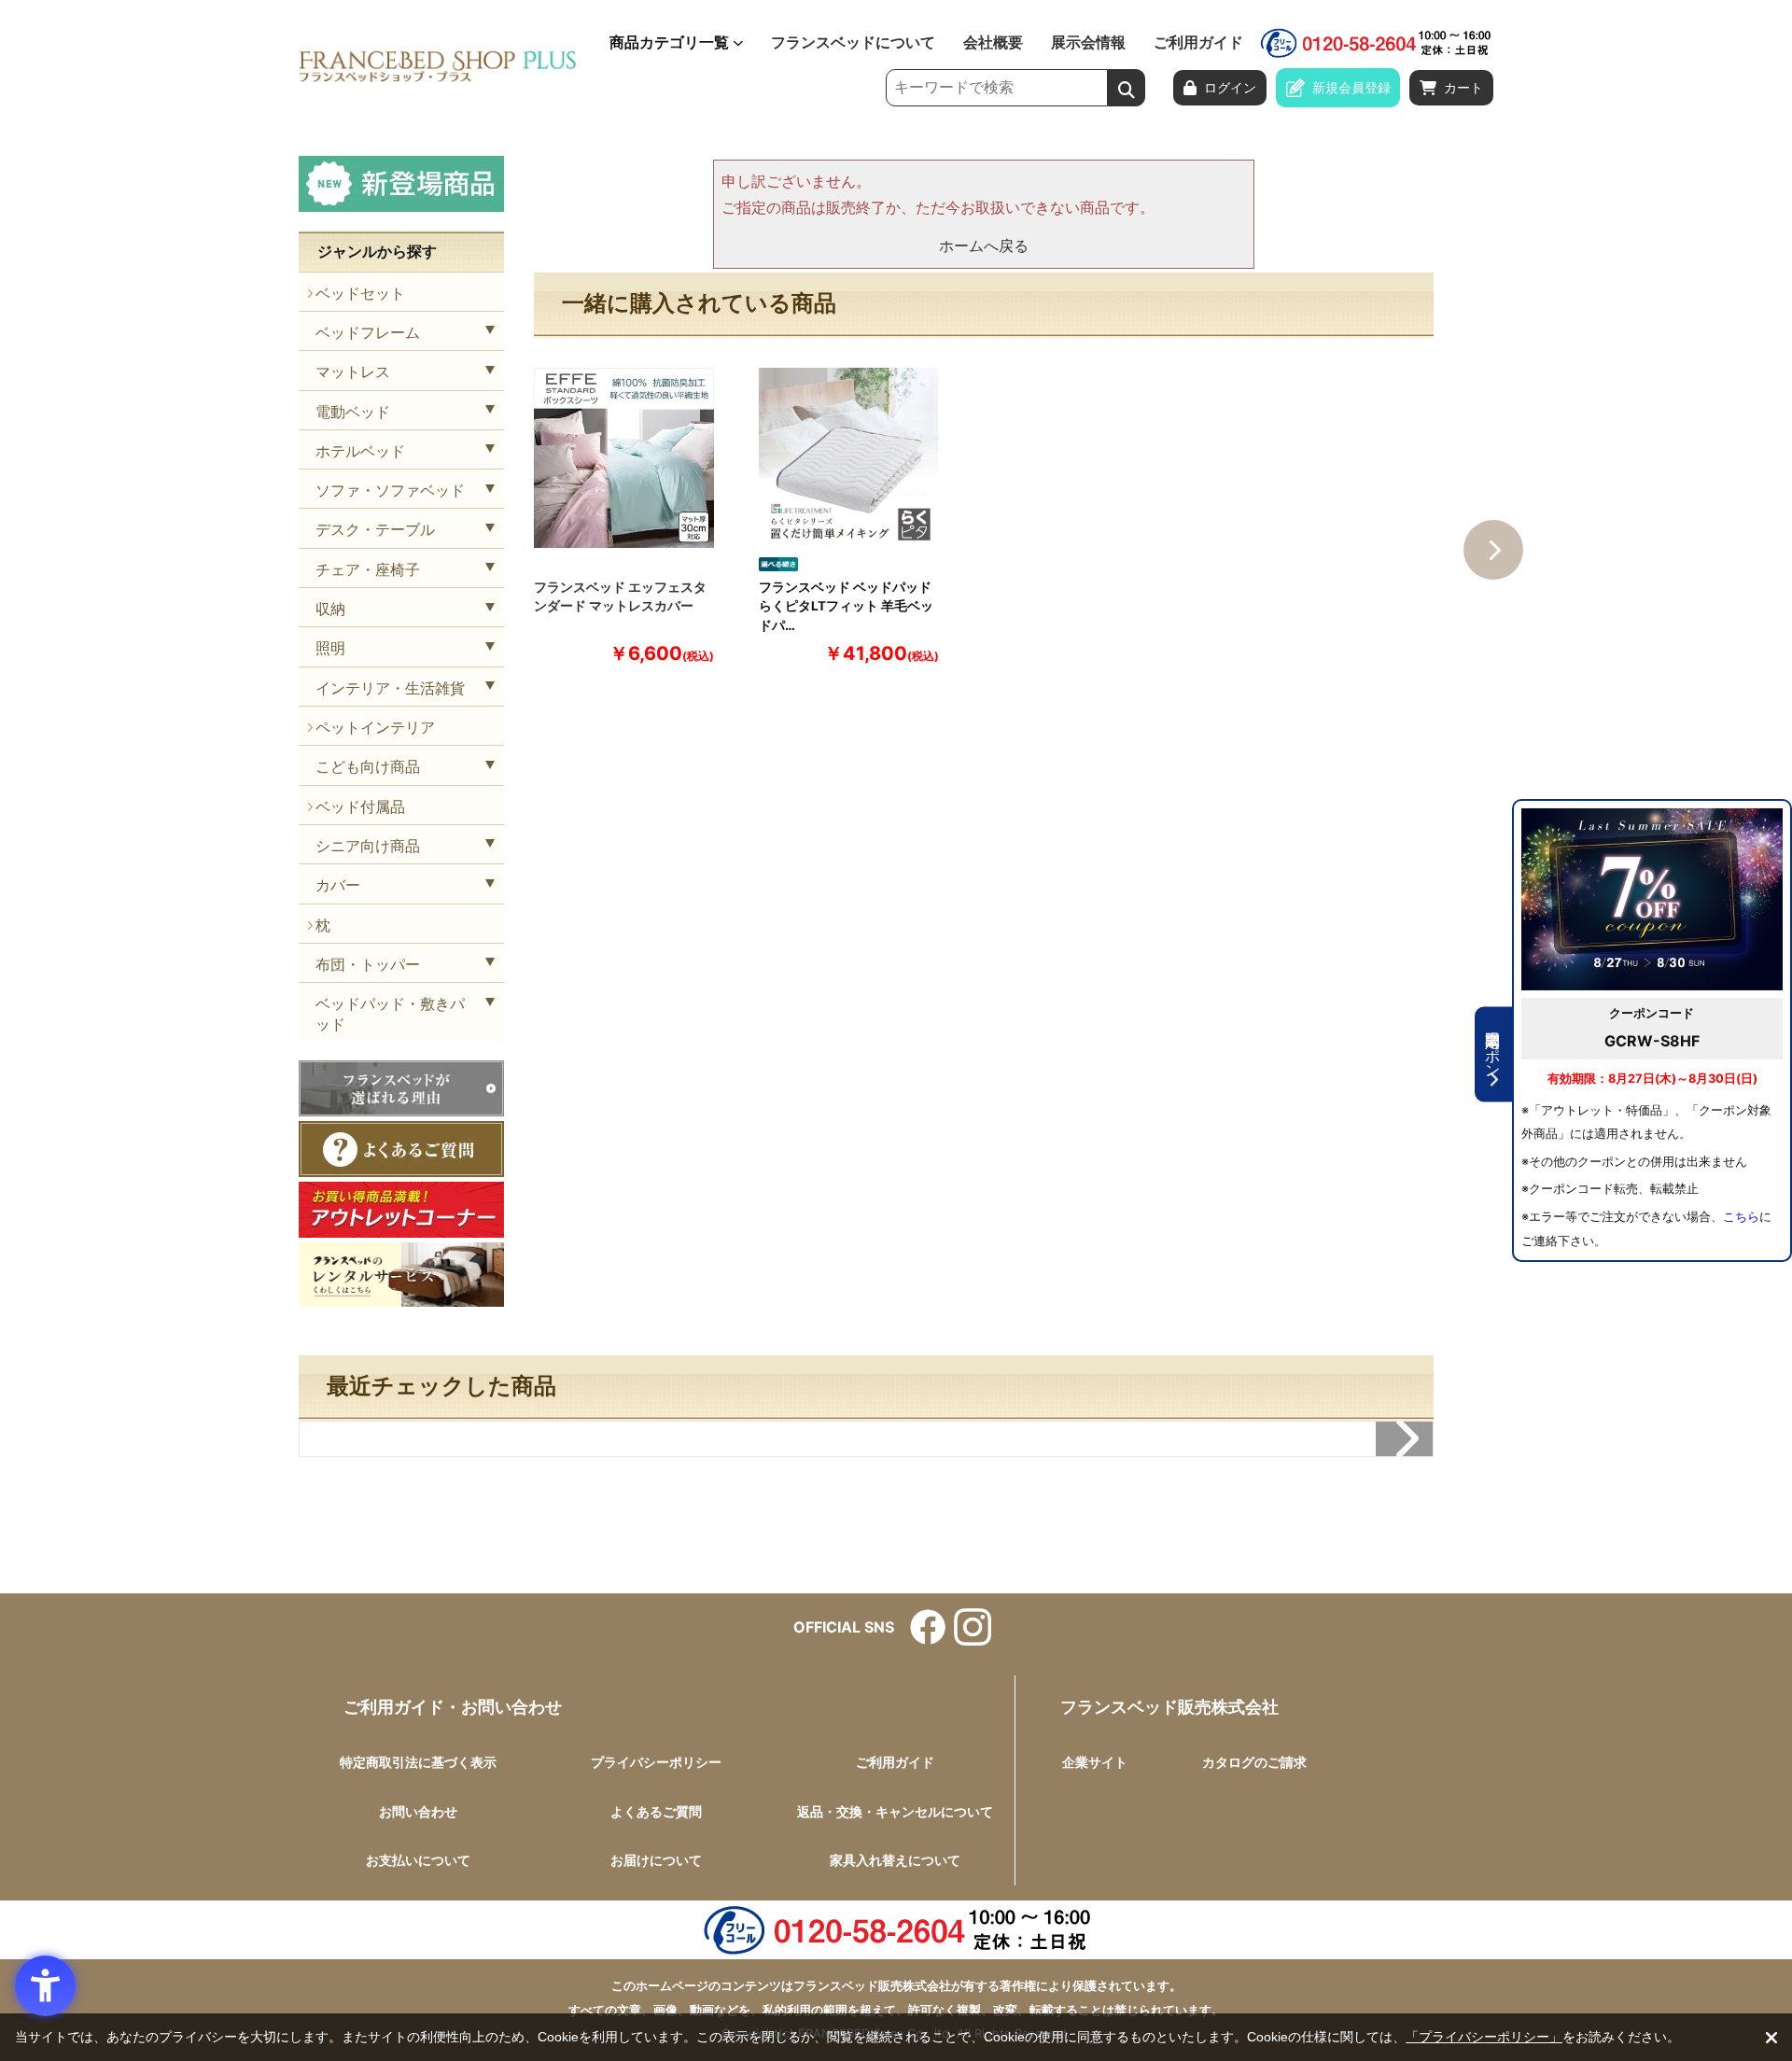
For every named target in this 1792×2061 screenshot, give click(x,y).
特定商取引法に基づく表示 (418, 1762)
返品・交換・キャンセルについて (895, 1811)
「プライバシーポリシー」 (1484, 2037)
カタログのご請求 (1254, 1762)
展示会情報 (1088, 43)
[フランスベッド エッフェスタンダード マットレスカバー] (624, 458)
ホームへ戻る (984, 245)
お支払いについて (418, 1860)
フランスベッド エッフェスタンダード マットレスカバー (620, 596)
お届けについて (656, 1860)
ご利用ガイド (1198, 43)
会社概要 (993, 43)
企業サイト (1095, 1762)
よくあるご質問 (656, 1811)
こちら (1741, 1217)
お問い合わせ (418, 1811)
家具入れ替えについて (895, 1860)
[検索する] (1127, 88)
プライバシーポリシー (656, 1762)
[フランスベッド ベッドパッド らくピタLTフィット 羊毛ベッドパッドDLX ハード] (849, 458)
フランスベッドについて (853, 43)
